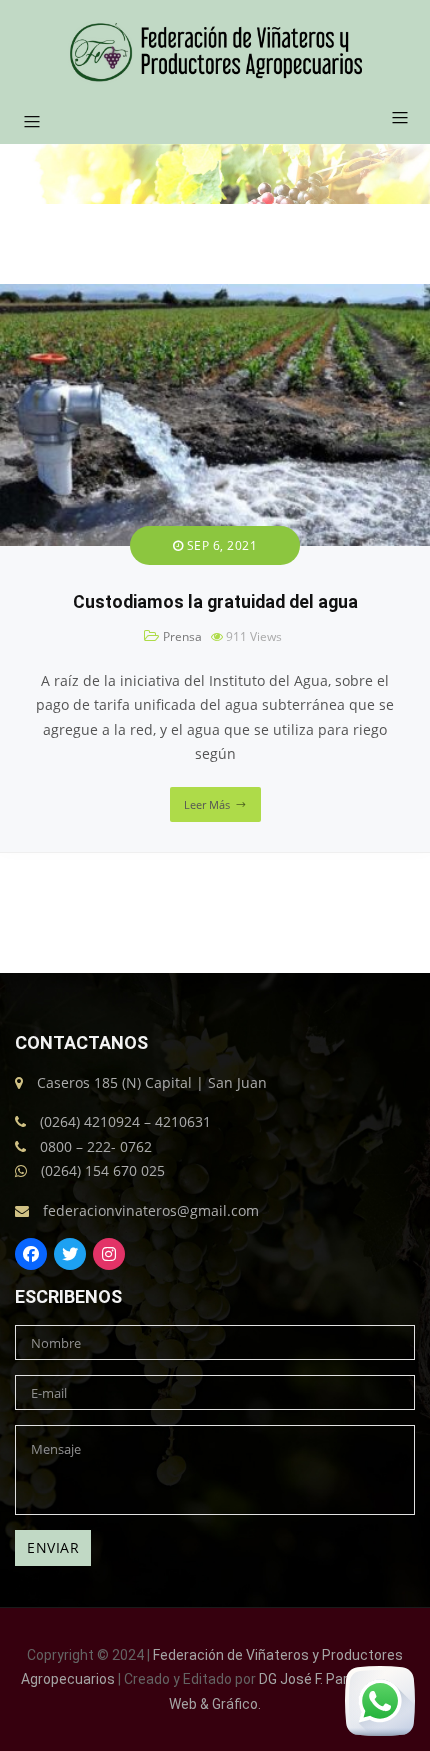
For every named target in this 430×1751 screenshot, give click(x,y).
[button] (392, 119)
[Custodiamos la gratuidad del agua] (215, 295)
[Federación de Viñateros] (215, 52)
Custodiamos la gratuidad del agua (215, 602)
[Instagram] (109, 1254)
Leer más (207, 804)
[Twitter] (70, 1254)
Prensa (182, 636)
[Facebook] (31, 1254)
